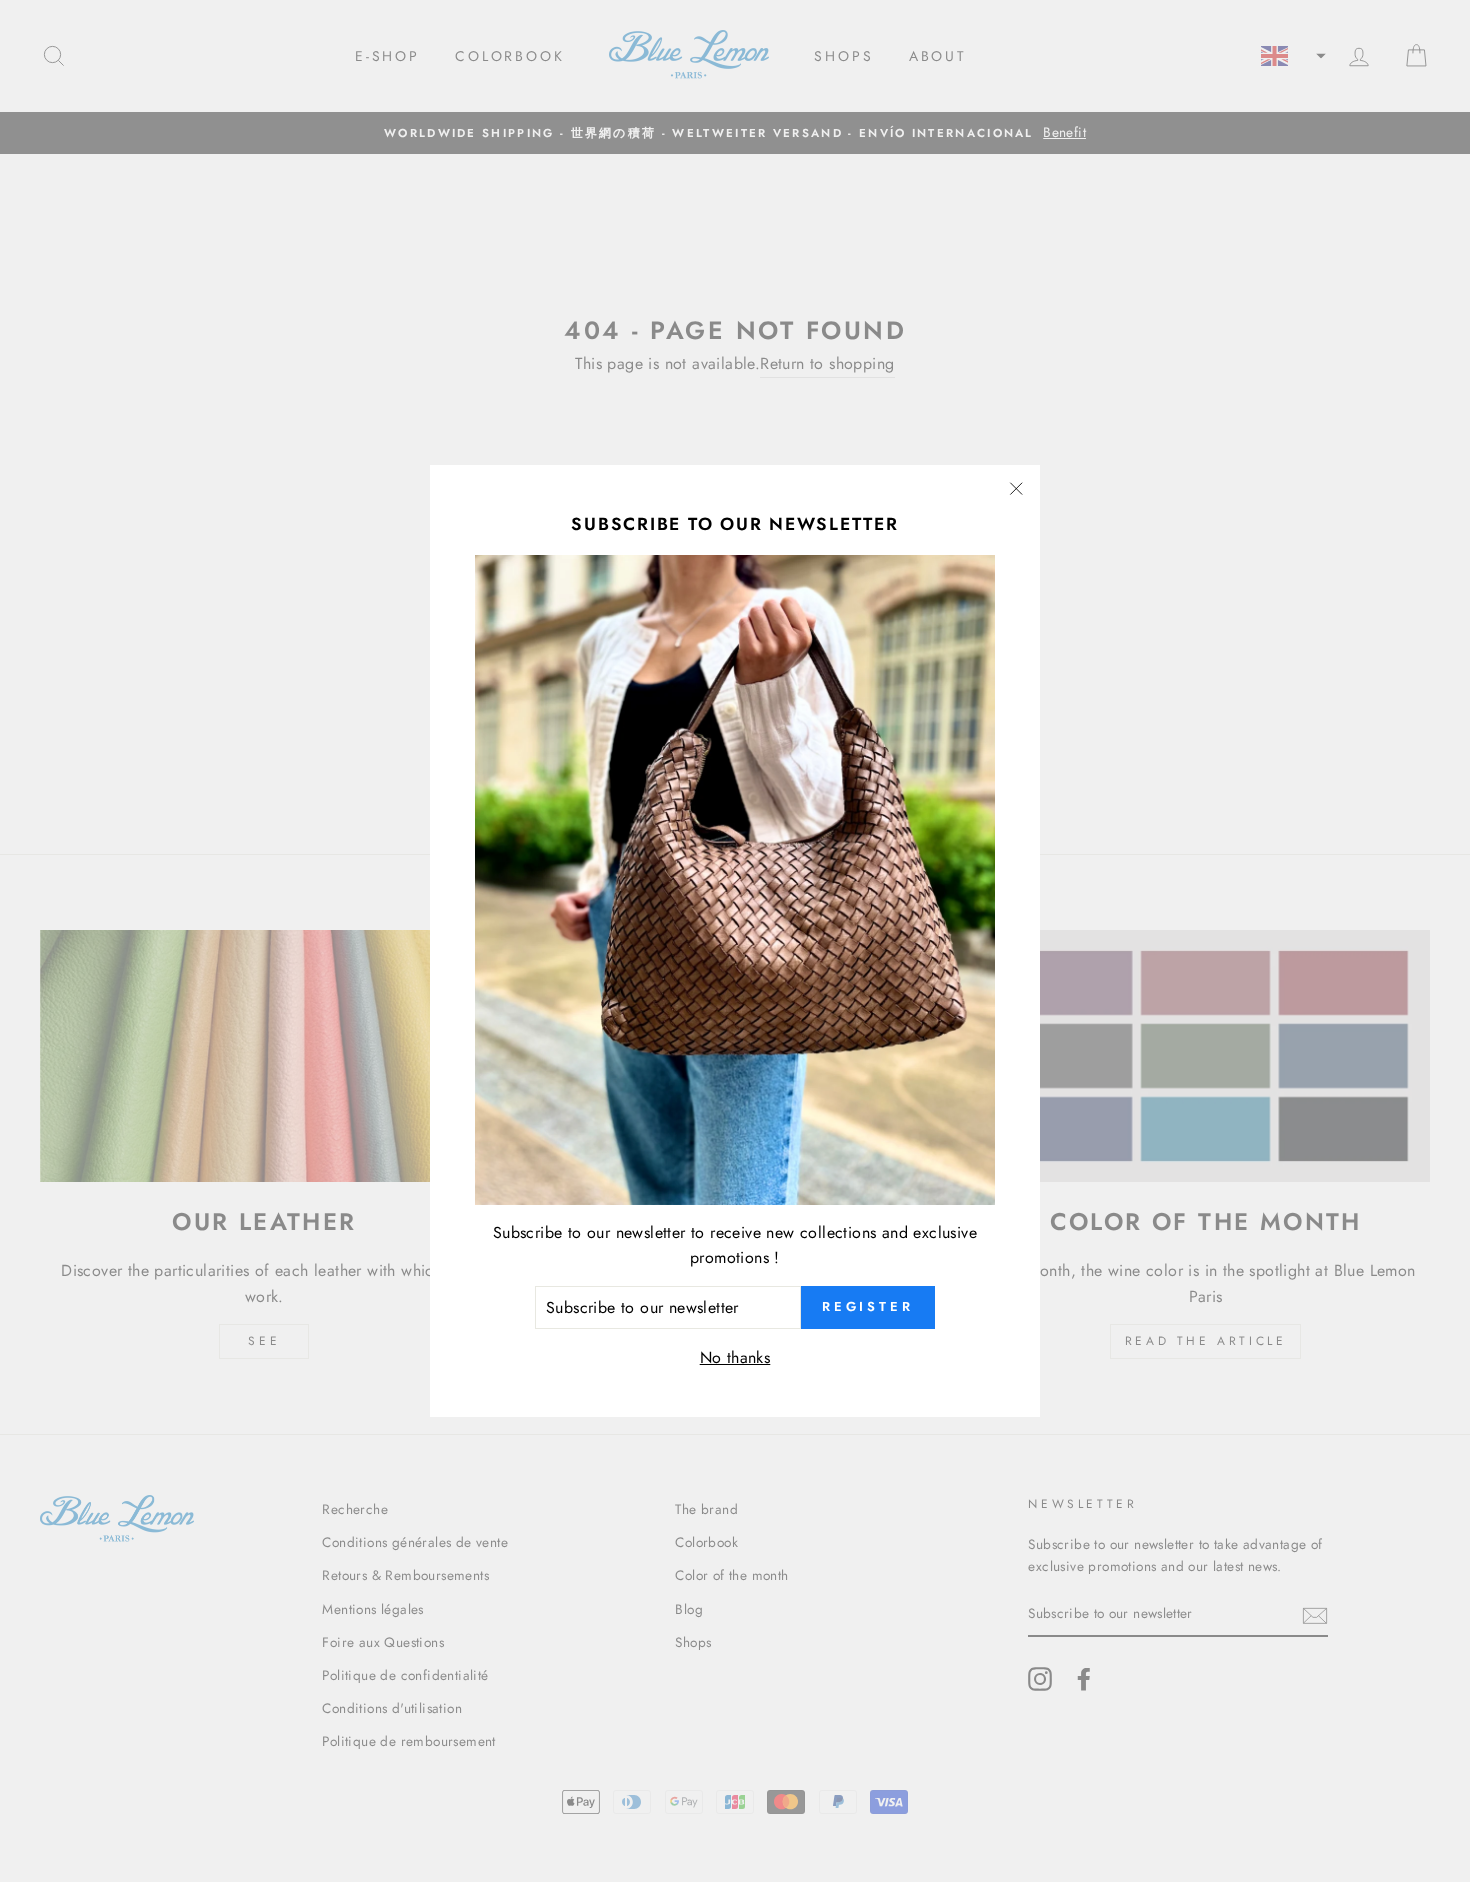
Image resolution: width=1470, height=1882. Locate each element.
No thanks (735, 1357)
